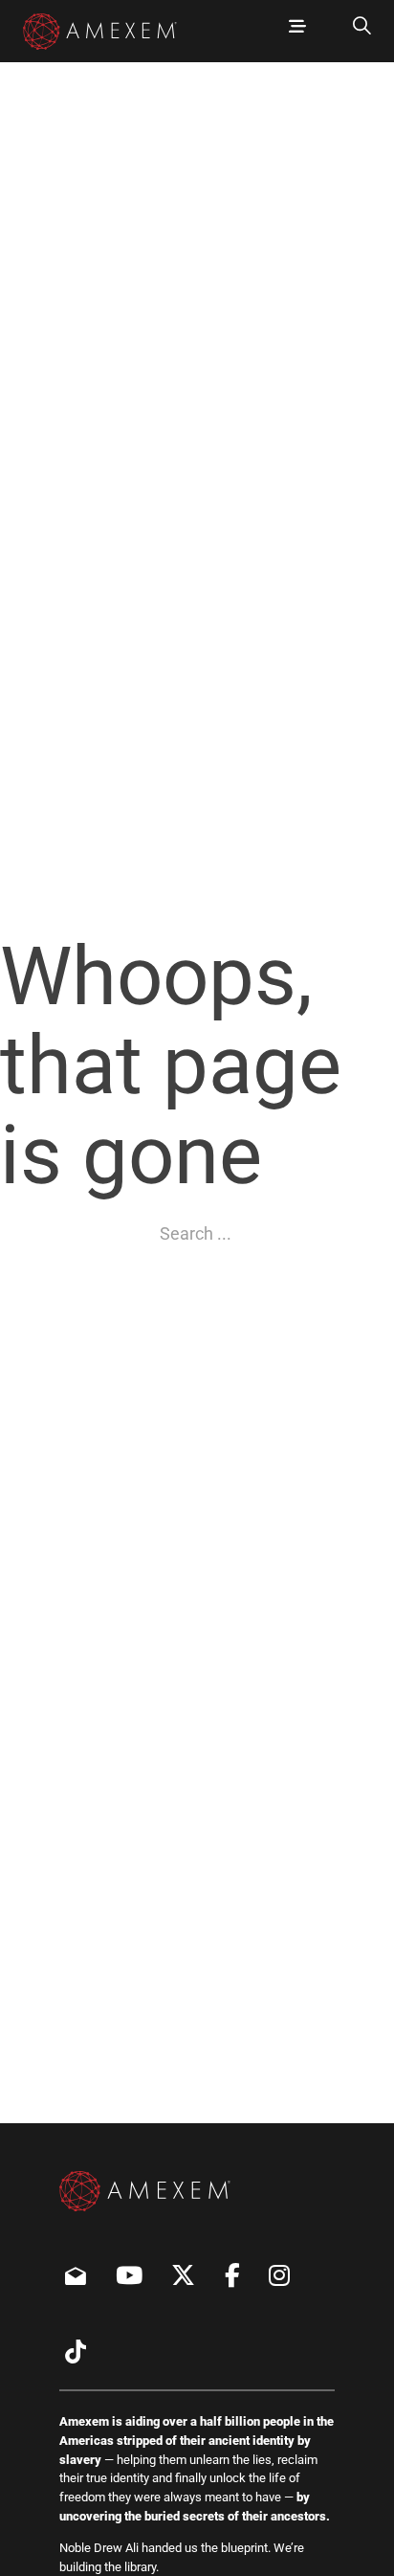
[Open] (297, 27)
